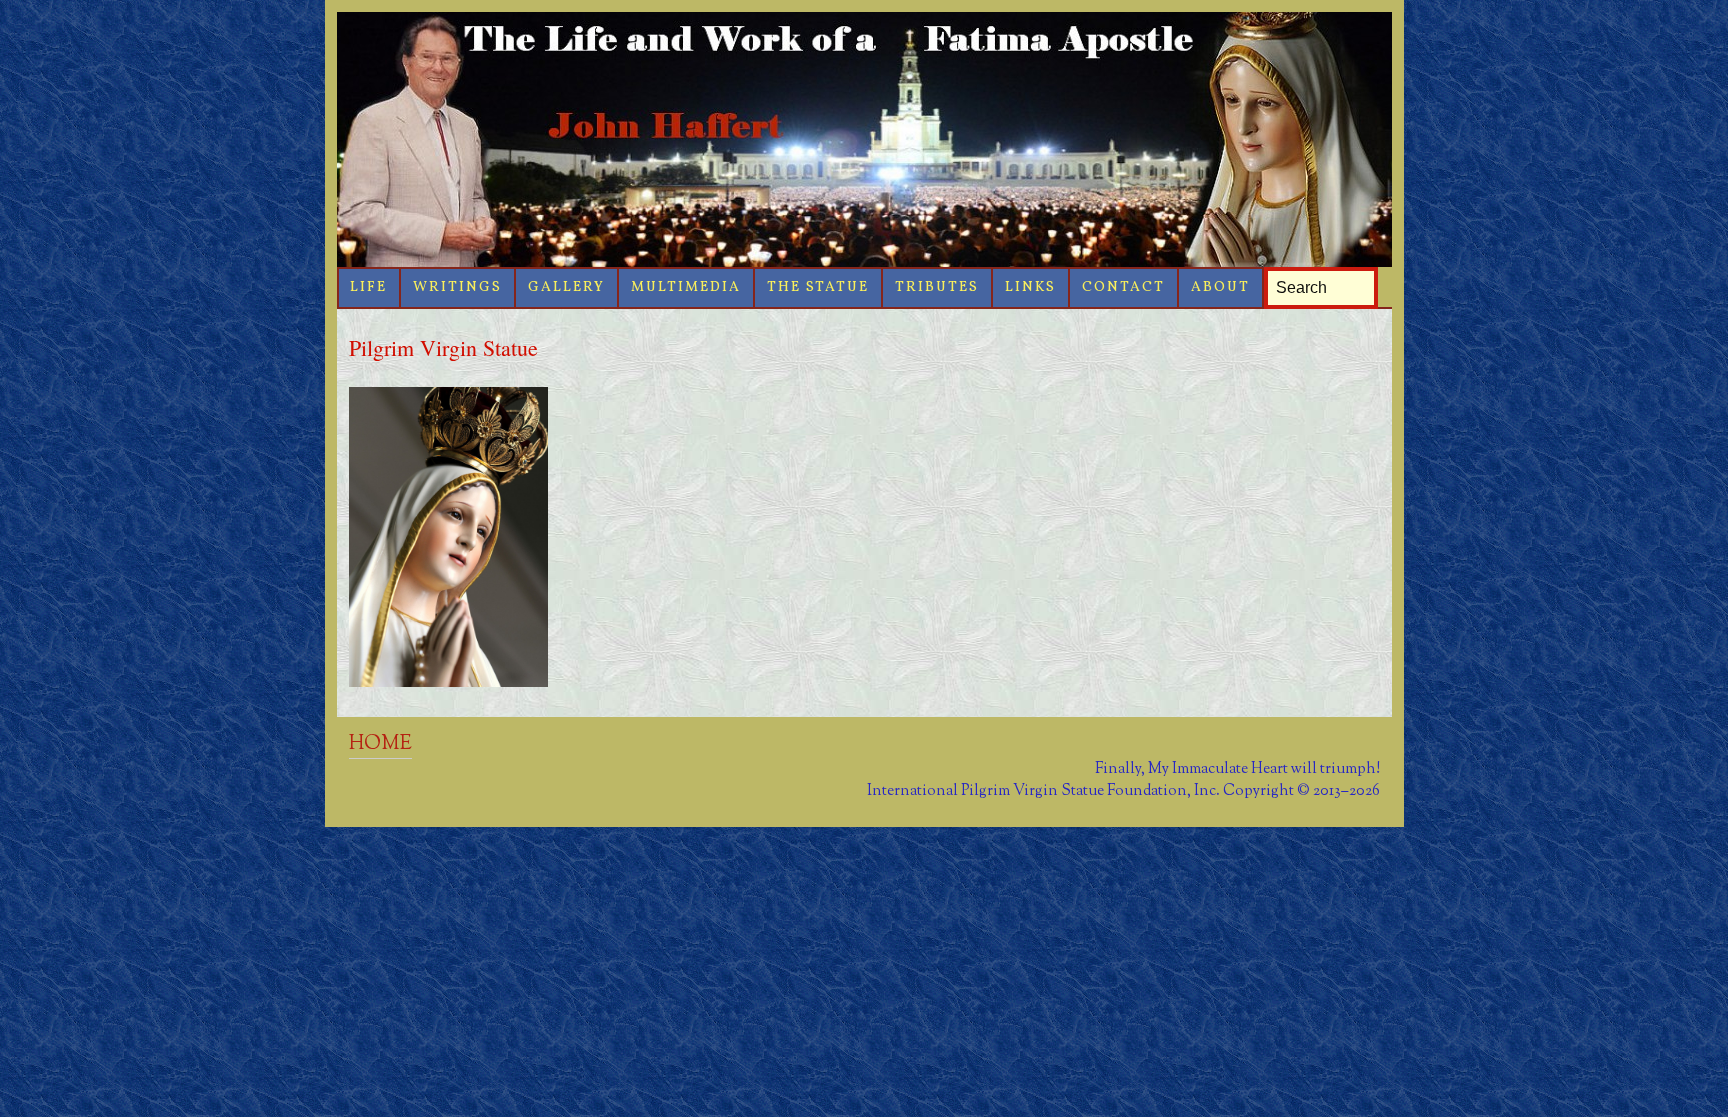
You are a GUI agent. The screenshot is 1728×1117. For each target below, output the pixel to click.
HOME (380, 744)
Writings (457, 287)
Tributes (937, 287)
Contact (1123, 287)
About (1220, 287)
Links (1030, 287)
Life (368, 287)
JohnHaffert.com (864, 139)
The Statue (818, 287)
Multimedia (686, 287)
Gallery (566, 287)
